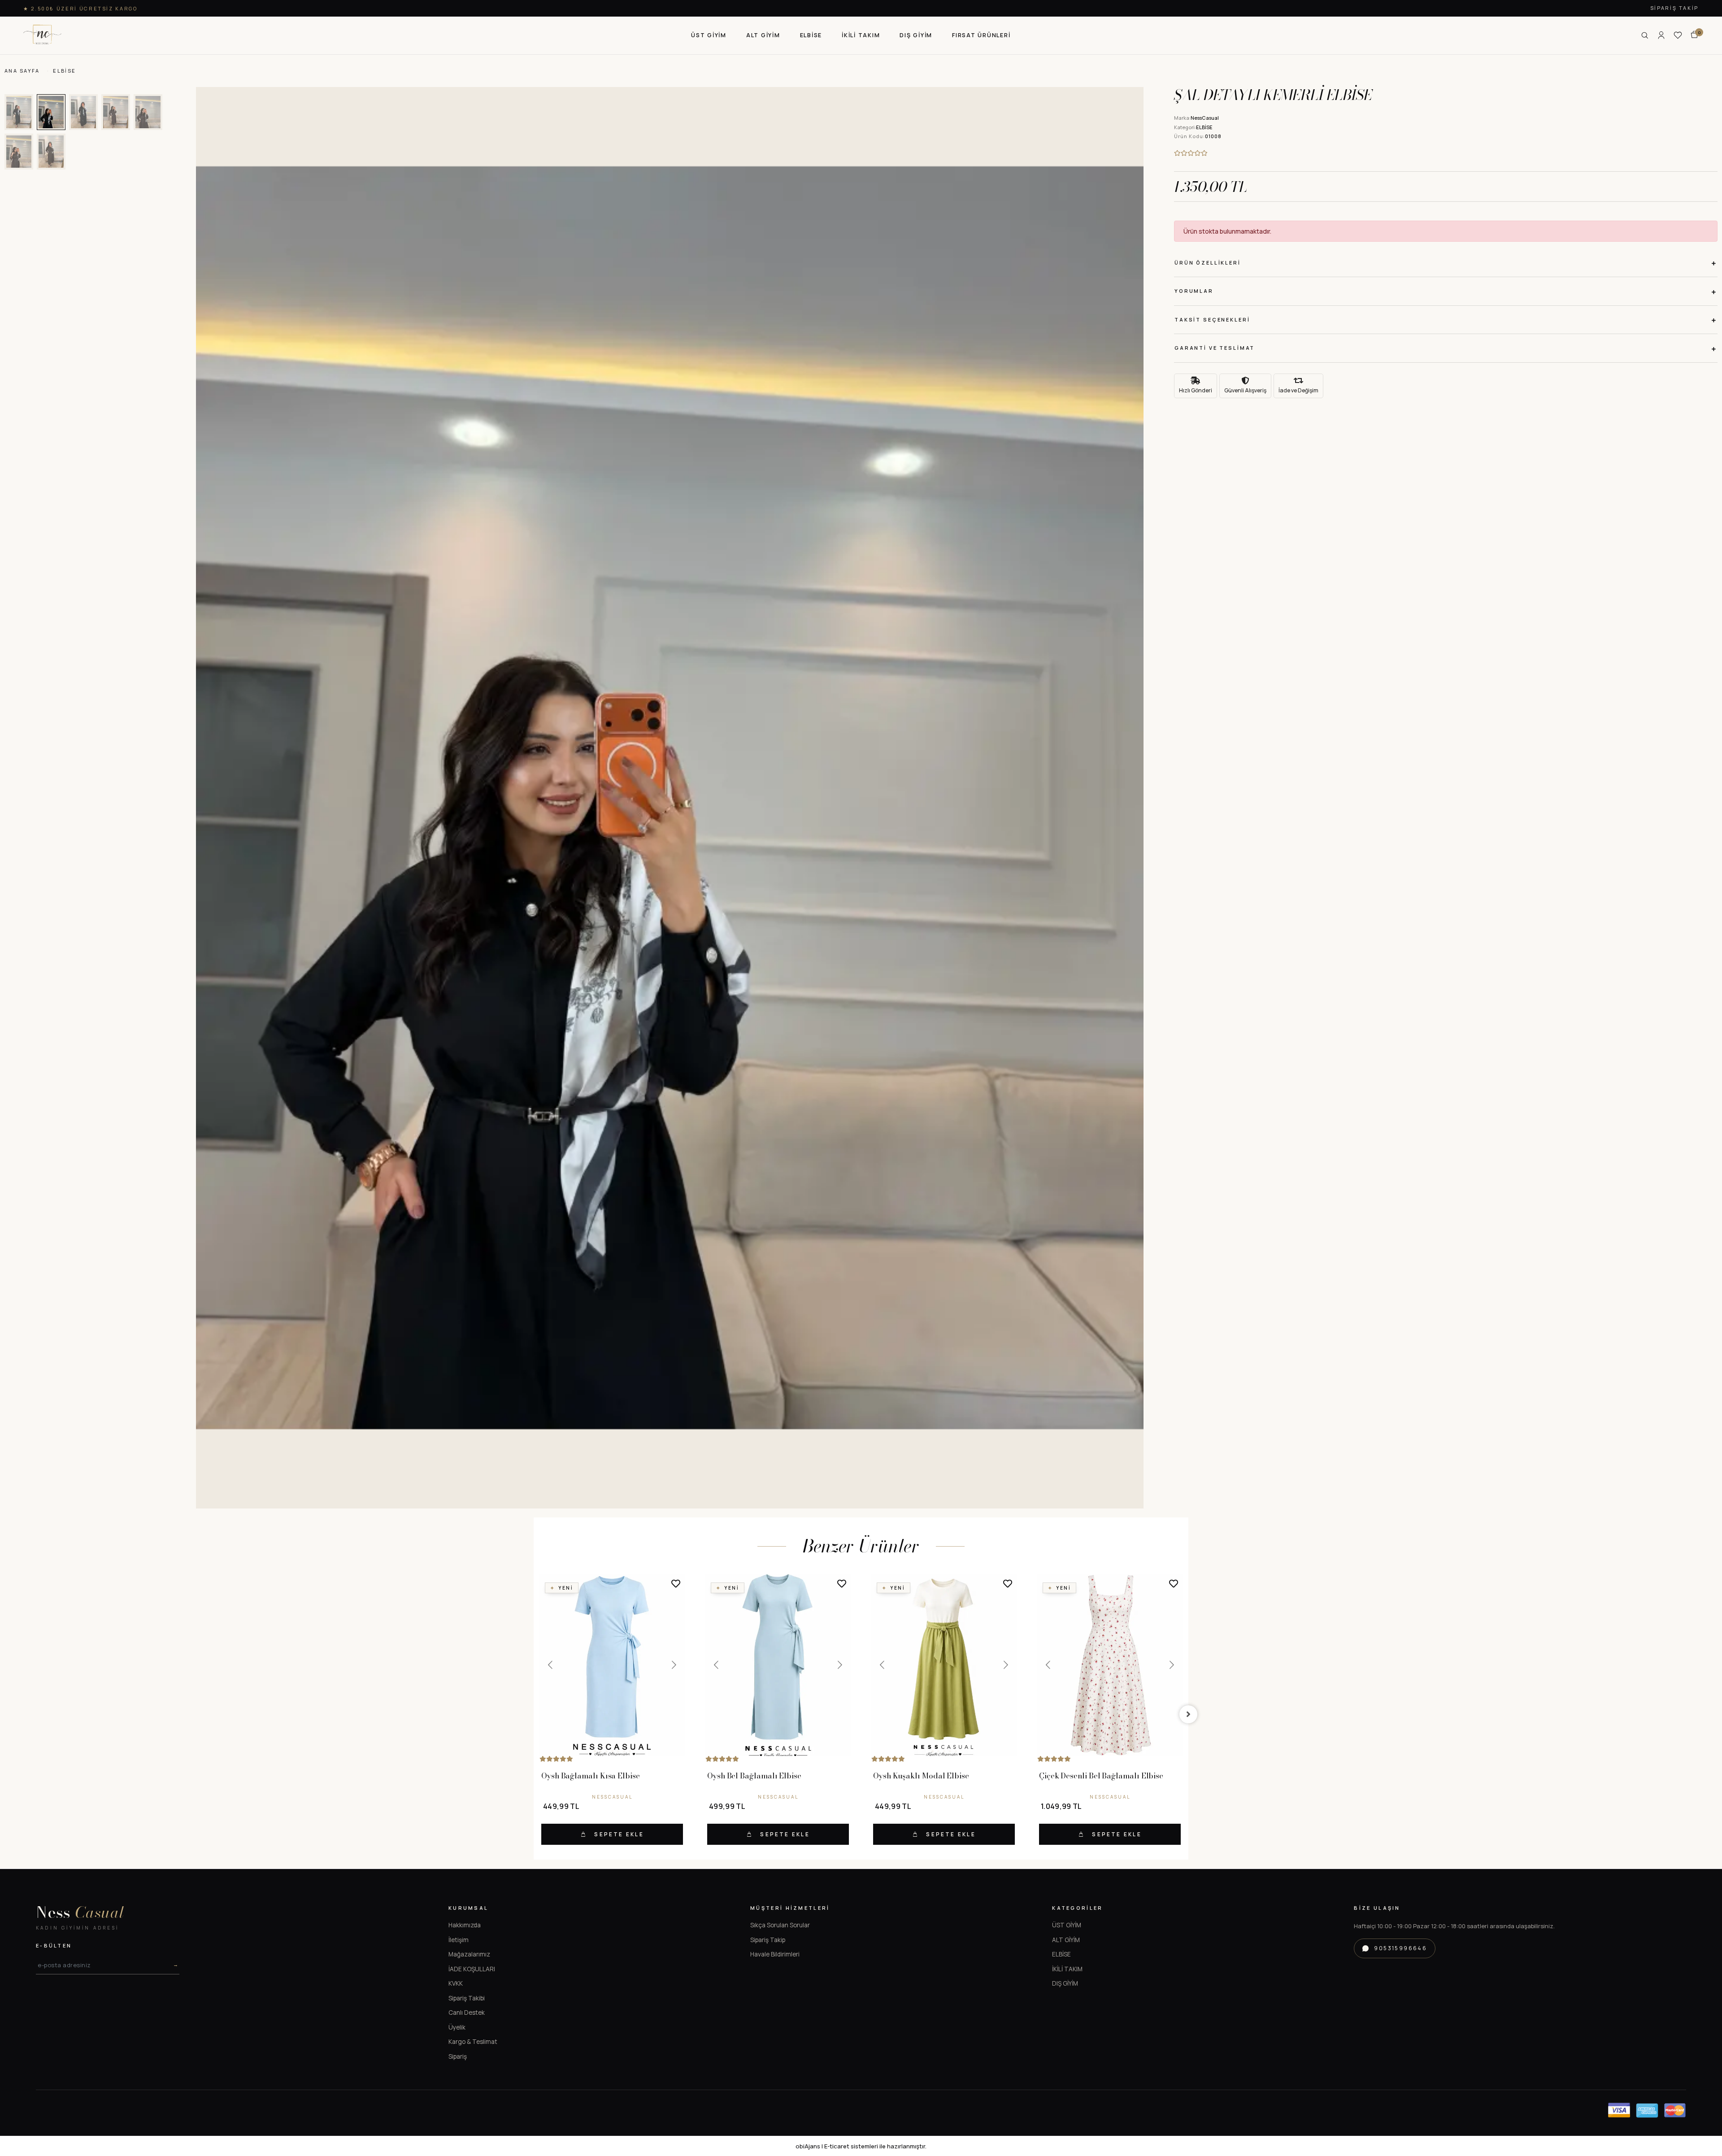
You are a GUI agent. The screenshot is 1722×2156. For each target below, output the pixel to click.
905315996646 (1400, 1948)
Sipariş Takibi (467, 1998)
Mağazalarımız (469, 1954)
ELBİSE (1061, 1954)
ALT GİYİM (1066, 1940)
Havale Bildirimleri (775, 1954)
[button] (709, 35)
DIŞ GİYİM (1065, 1983)
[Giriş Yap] (1661, 35)
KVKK (456, 1983)
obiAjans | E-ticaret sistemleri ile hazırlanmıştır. (861, 2146)
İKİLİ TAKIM (1067, 1969)
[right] (1188, 1714)
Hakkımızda (465, 1925)
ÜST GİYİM (1067, 1925)
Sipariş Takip (1674, 8)
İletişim (459, 1940)
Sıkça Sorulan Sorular (780, 1925)
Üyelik (457, 2027)
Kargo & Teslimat (473, 2042)
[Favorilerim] (1678, 35)
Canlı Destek (467, 2013)
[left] (534, 1714)
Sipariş (458, 2056)
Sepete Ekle (619, 1834)
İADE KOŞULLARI (472, 1969)
